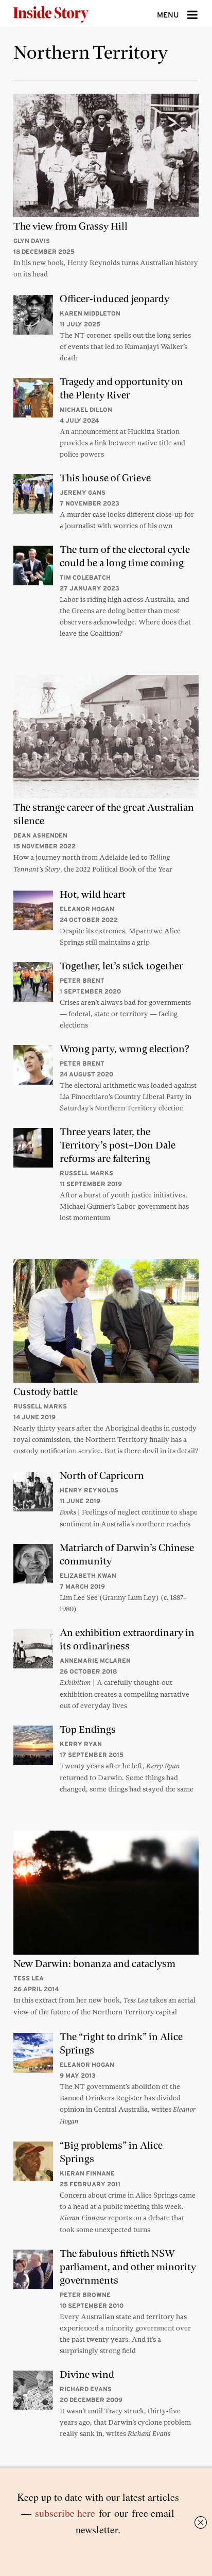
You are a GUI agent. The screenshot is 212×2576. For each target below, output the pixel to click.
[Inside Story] (67, 13)
